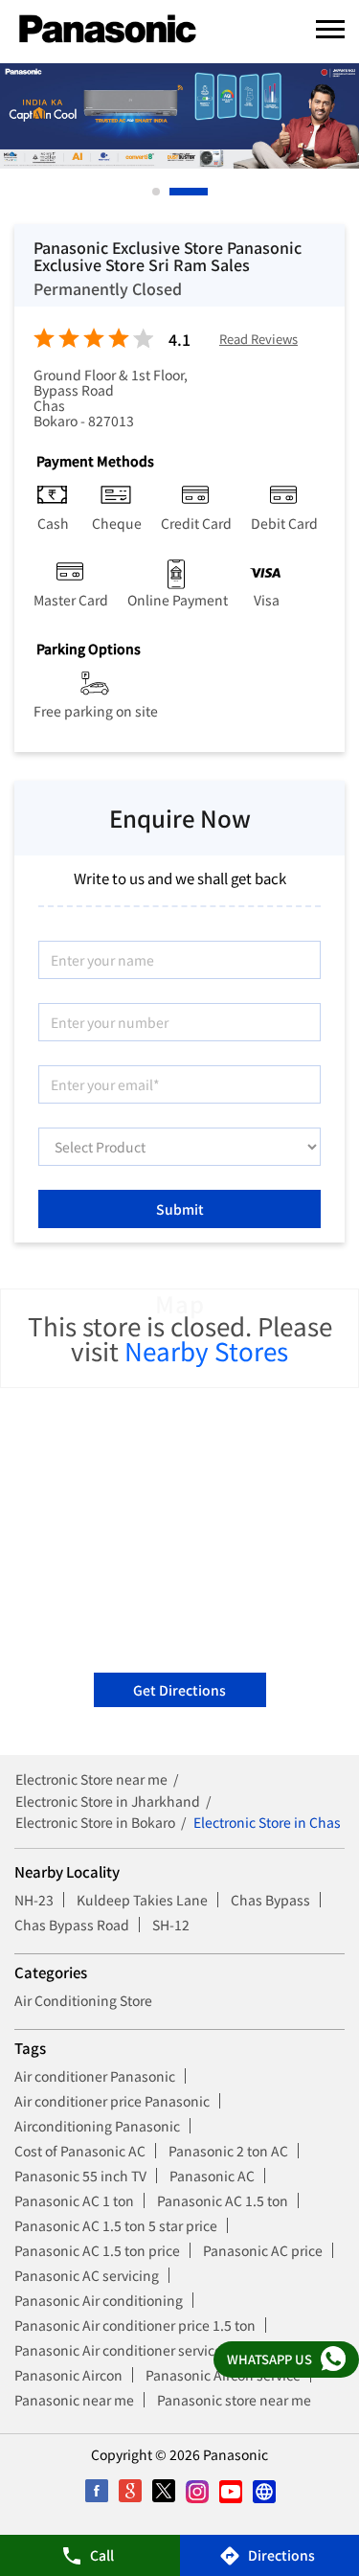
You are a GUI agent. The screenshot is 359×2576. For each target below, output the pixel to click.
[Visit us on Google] (130, 2491)
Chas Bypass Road (72, 1925)
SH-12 (171, 1925)
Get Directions (179, 1690)
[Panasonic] (108, 30)
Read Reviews (258, 340)
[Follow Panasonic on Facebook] (96, 2491)
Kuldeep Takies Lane (142, 1900)
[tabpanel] (179, 116)
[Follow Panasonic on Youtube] (230, 2491)
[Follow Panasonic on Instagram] (197, 2491)
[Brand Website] (264, 2491)
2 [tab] (174, 192)
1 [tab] (157, 192)
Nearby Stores (206, 1350)
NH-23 (34, 1900)
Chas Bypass (270, 1900)
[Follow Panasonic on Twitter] (163, 2491)
